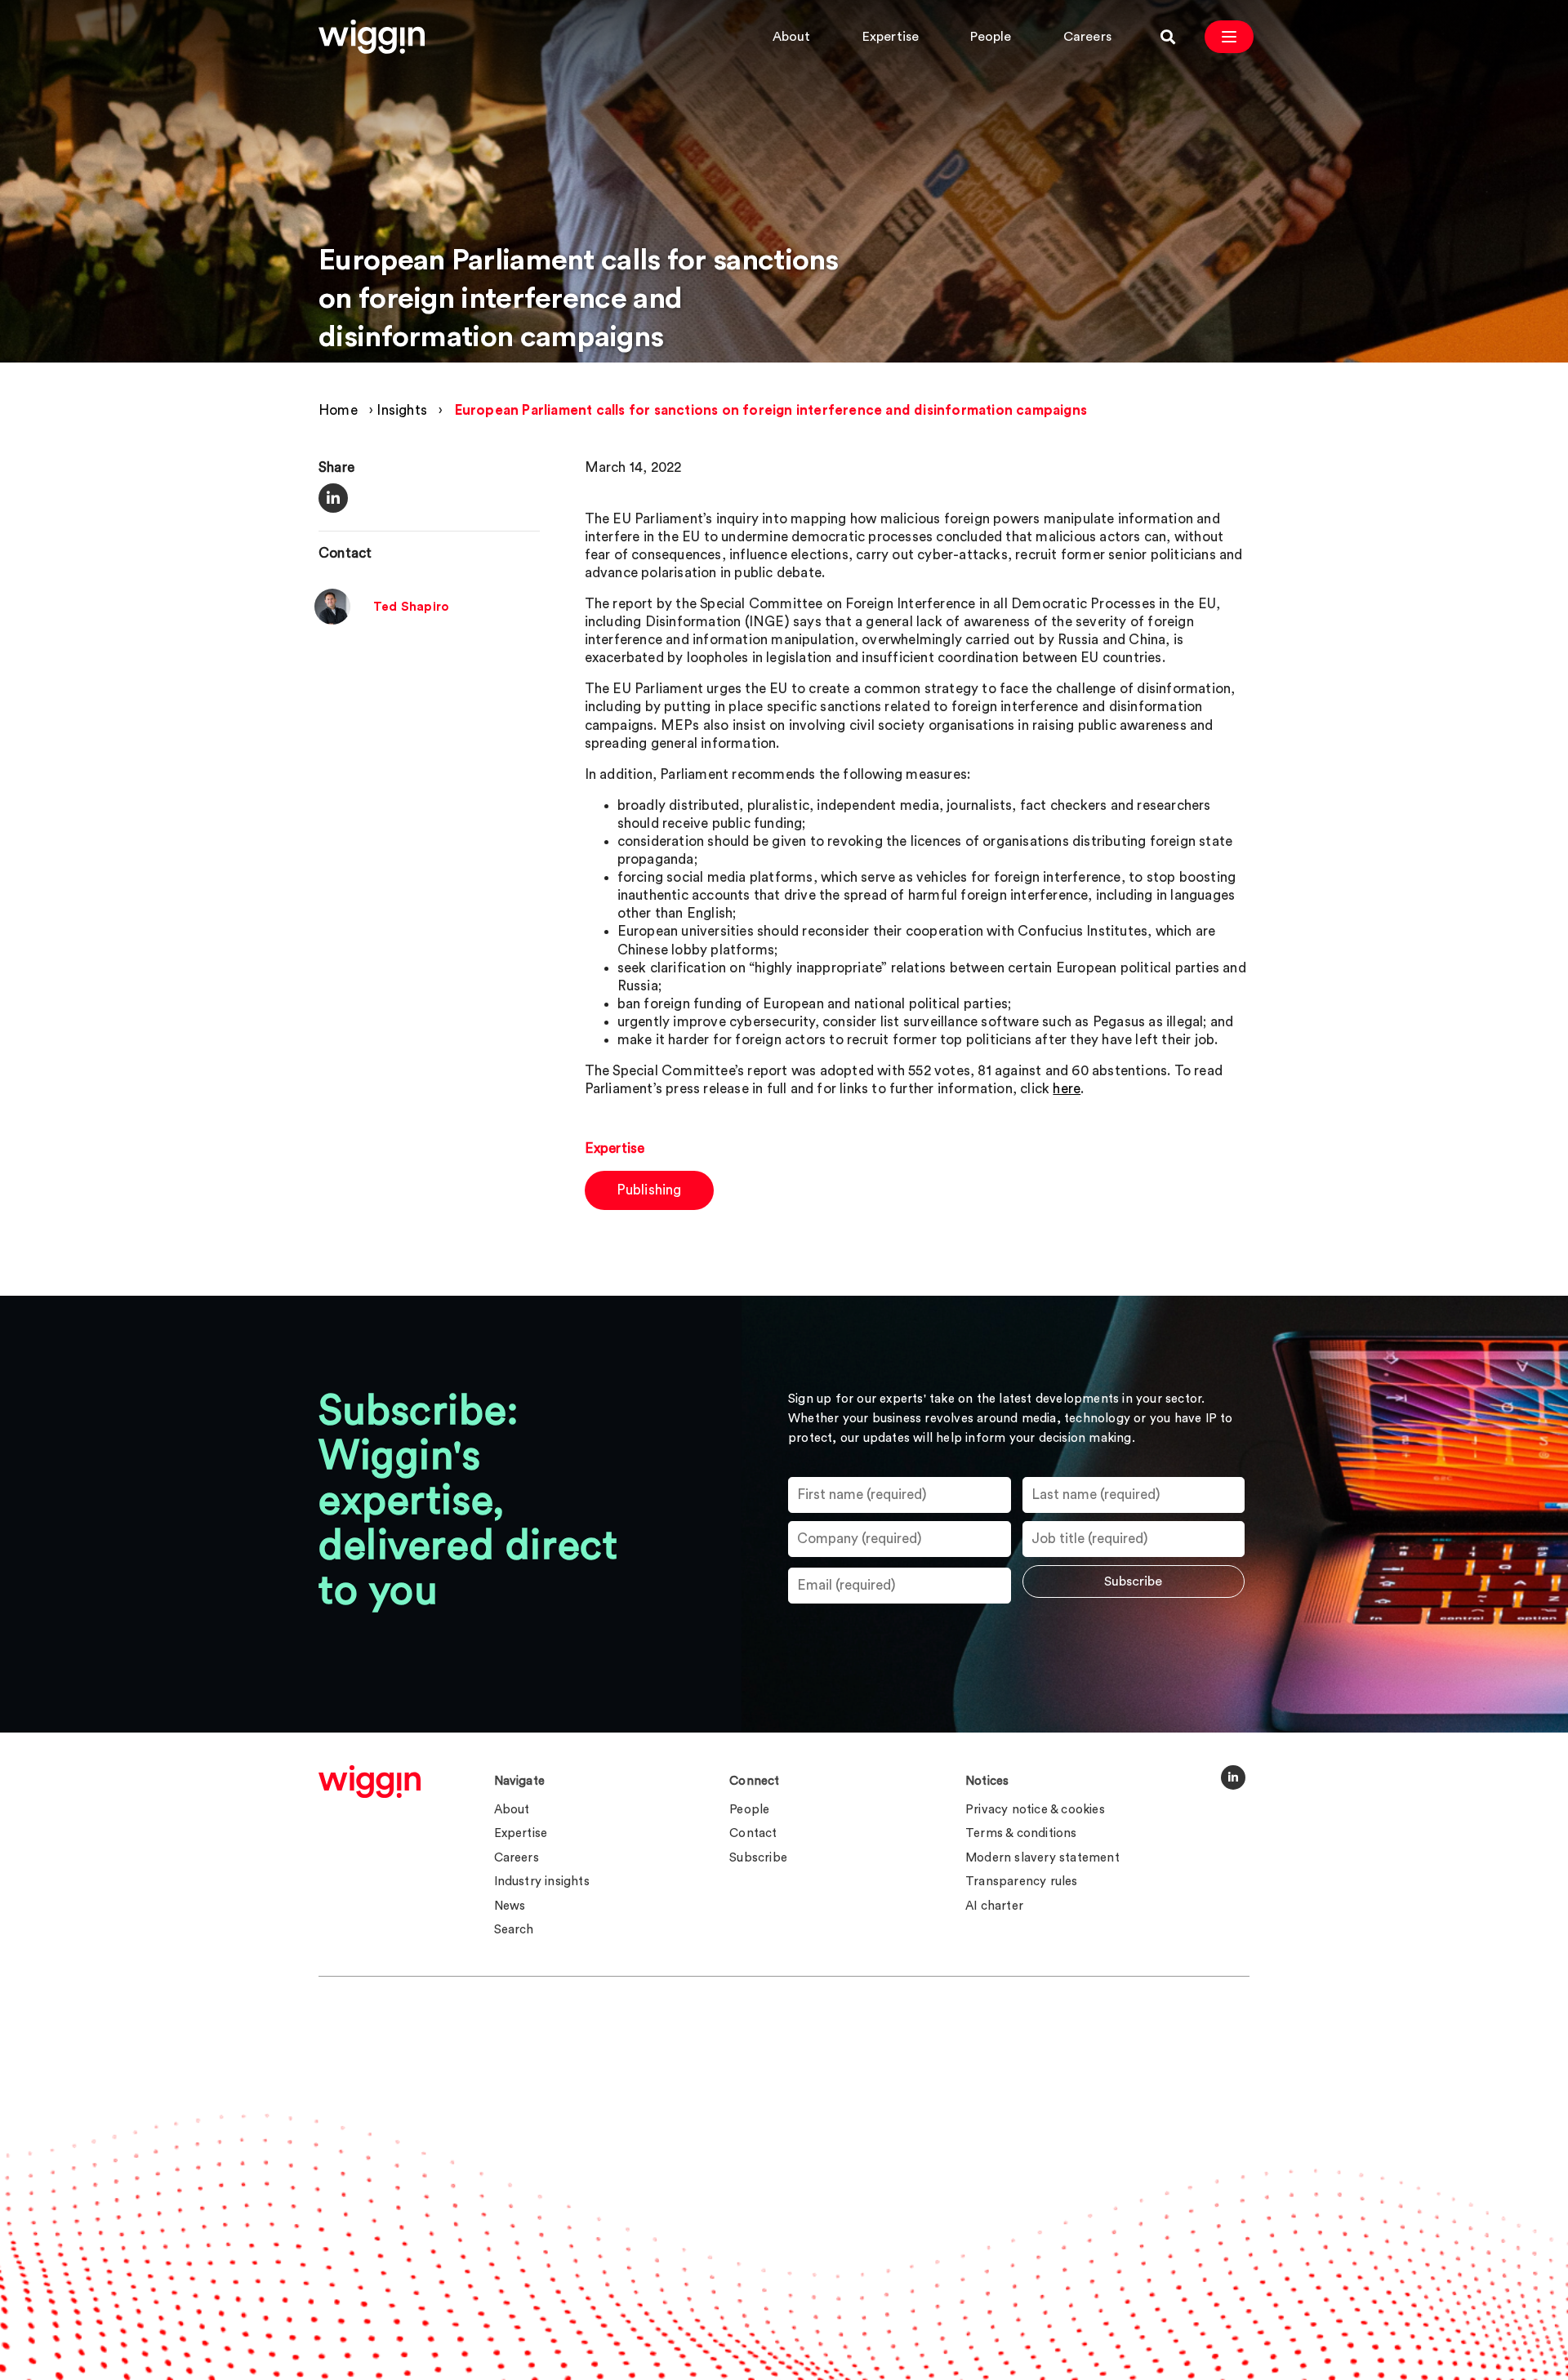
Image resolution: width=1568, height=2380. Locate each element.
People (991, 37)
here (1067, 1089)
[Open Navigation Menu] (1229, 37)
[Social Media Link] (1233, 1777)
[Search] (1168, 37)
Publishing (649, 1190)
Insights (402, 410)
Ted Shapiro (411, 607)
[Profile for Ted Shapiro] (332, 621)
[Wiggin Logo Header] (372, 37)
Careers (1087, 37)
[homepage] (370, 1782)
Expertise (891, 37)
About (792, 37)
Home (338, 410)
